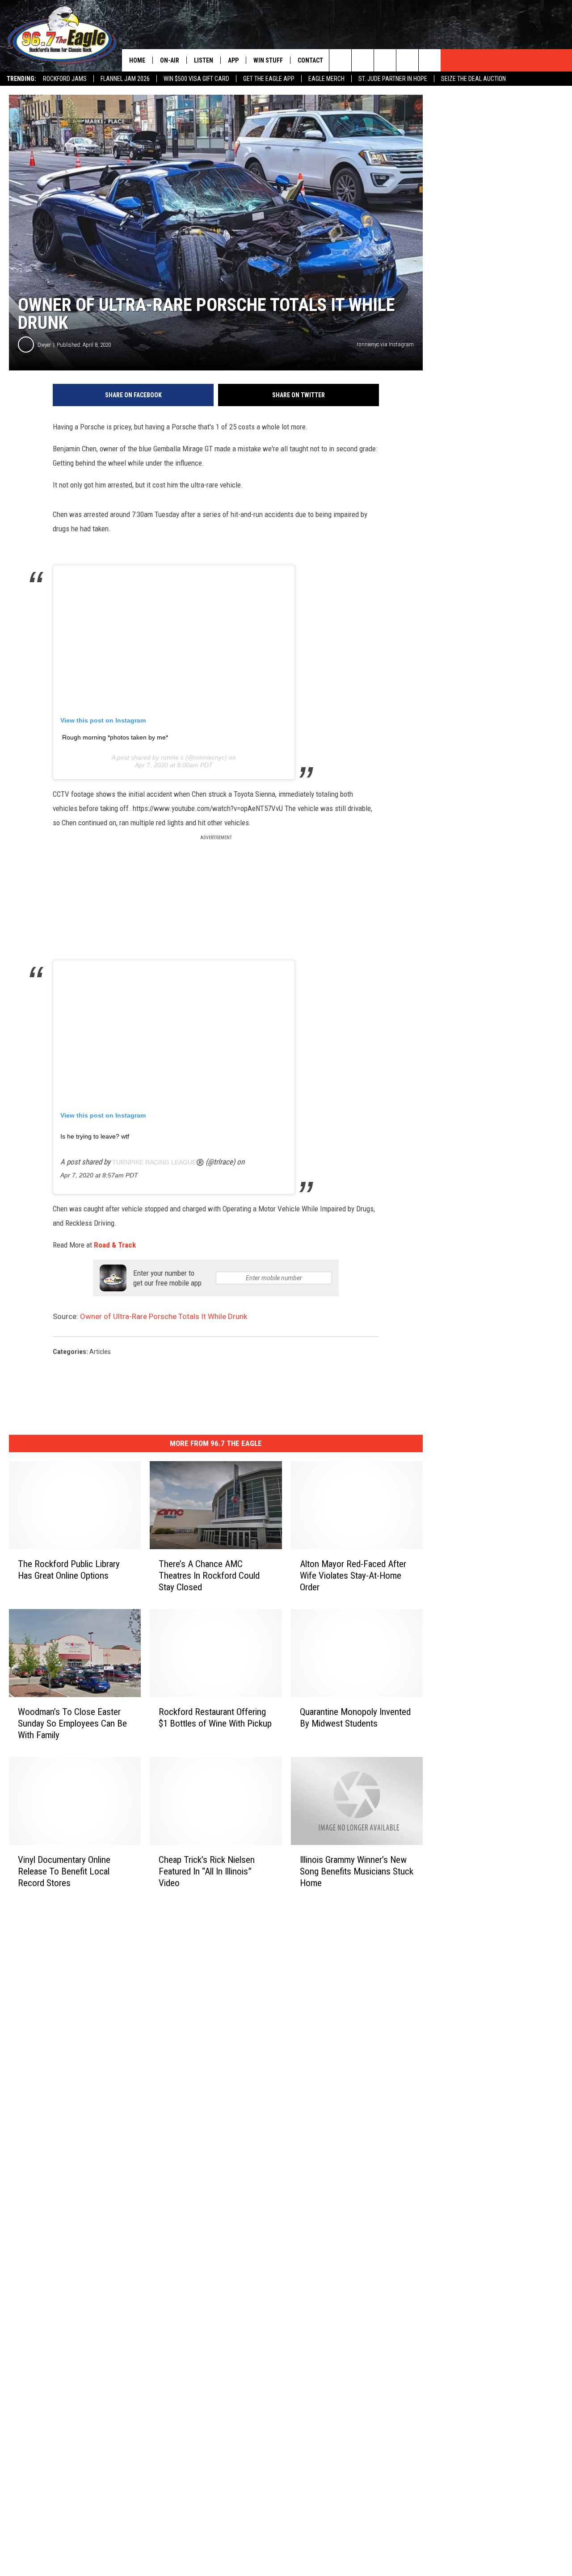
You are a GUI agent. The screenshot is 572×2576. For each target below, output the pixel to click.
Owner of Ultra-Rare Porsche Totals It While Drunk (164, 1316)
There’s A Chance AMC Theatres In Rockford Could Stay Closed (209, 1576)
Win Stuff (268, 60)
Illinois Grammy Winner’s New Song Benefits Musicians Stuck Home (357, 1871)
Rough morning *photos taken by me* (115, 737)
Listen (204, 60)
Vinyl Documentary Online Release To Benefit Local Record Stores (64, 1871)
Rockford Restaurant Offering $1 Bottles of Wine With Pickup (215, 1718)
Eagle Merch (326, 79)
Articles (100, 1352)
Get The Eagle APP (269, 79)
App (233, 60)
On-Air (170, 60)
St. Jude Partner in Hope (393, 79)
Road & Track (115, 1245)
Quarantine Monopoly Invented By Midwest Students (355, 1718)
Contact (310, 60)
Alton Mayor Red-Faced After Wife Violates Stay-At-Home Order (353, 1576)
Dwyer (44, 345)
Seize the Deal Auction (473, 79)
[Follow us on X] (407, 60)
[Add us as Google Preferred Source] (363, 60)
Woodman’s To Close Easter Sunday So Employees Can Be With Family (72, 1723)
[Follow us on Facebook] (385, 60)
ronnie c (173, 757)
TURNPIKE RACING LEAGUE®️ (158, 1162)
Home (137, 60)
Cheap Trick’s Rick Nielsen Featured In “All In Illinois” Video (207, 1871)
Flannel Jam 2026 (125, 79)
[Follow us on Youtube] (430, 60)
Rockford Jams (65, 79)
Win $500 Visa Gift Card (196, 79)
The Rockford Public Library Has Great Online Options (69, 1570)
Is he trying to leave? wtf (95, 1136)
